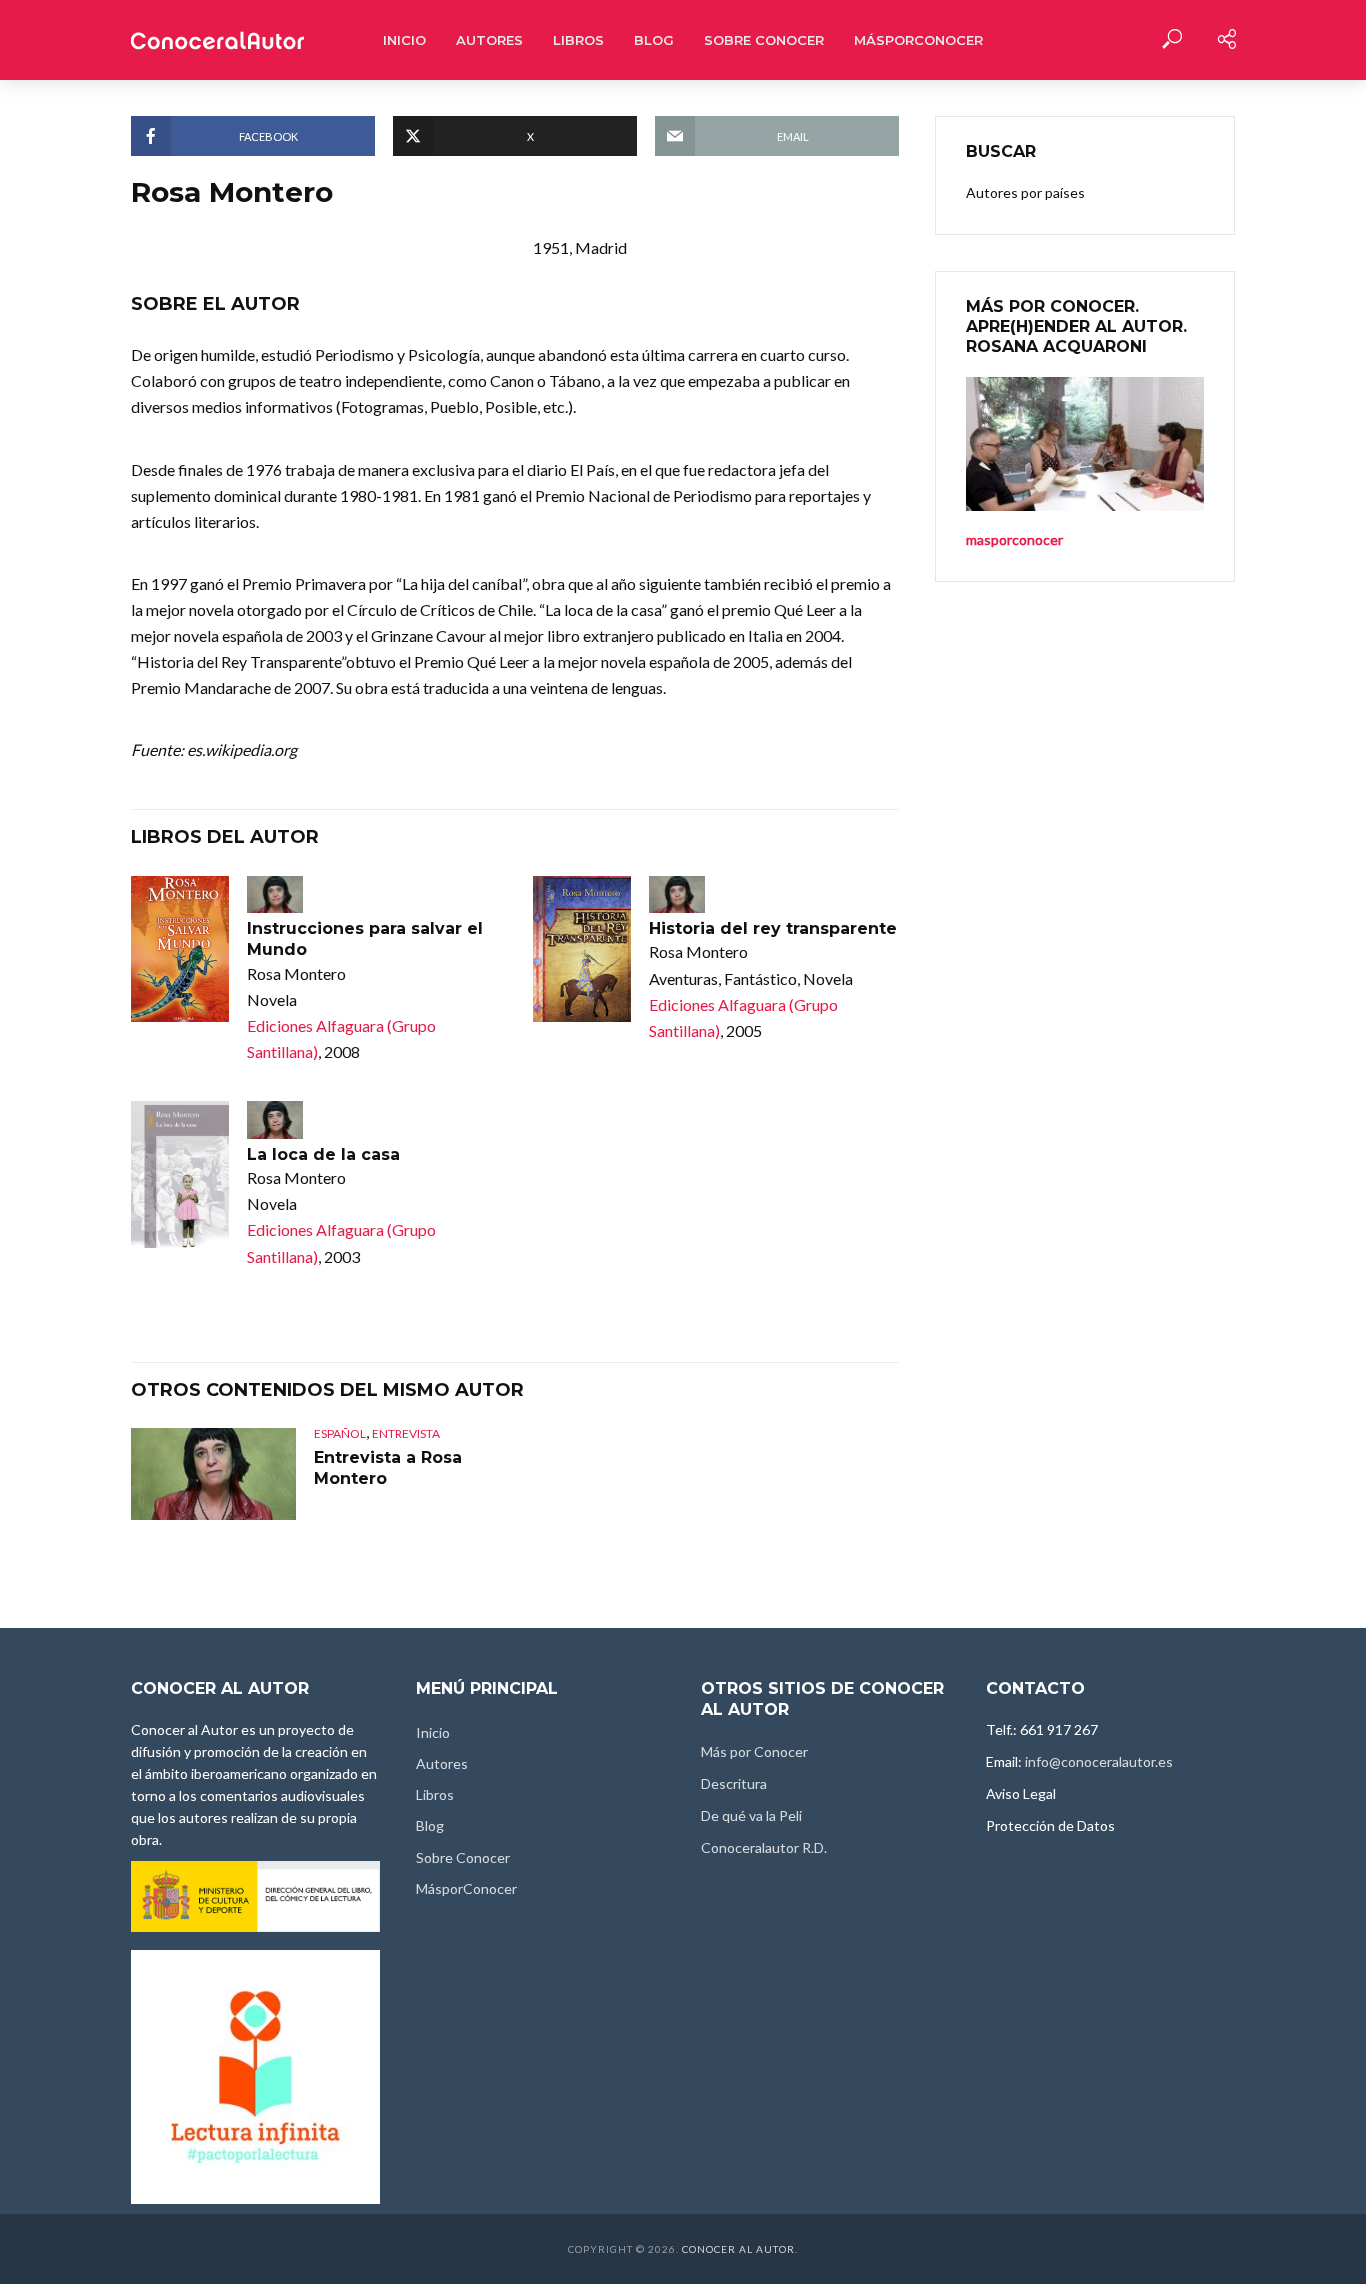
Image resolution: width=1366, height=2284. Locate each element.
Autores (489, 40)
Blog (654, 40)
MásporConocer (918, 40)
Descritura (734, 1783)
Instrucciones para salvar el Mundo (365, 939)
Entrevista (406, 1433)
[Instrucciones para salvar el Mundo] (180, 949)
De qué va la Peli (751, 1815)
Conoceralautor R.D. (764, 1847)
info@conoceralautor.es (1099, 1761)
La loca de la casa (323, 1154)
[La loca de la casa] (180, 1174)
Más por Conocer (754, 1751)
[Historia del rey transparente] (582, 949)
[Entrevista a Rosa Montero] (213, 1474)
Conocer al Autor (738, 2249)
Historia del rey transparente (773, 928)
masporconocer (1014, 539)
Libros (578, 40)
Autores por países (1025, 192)
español (340, 1433)
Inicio (404, 40)
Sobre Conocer (764, 40)
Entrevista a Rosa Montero (388, 1468)
